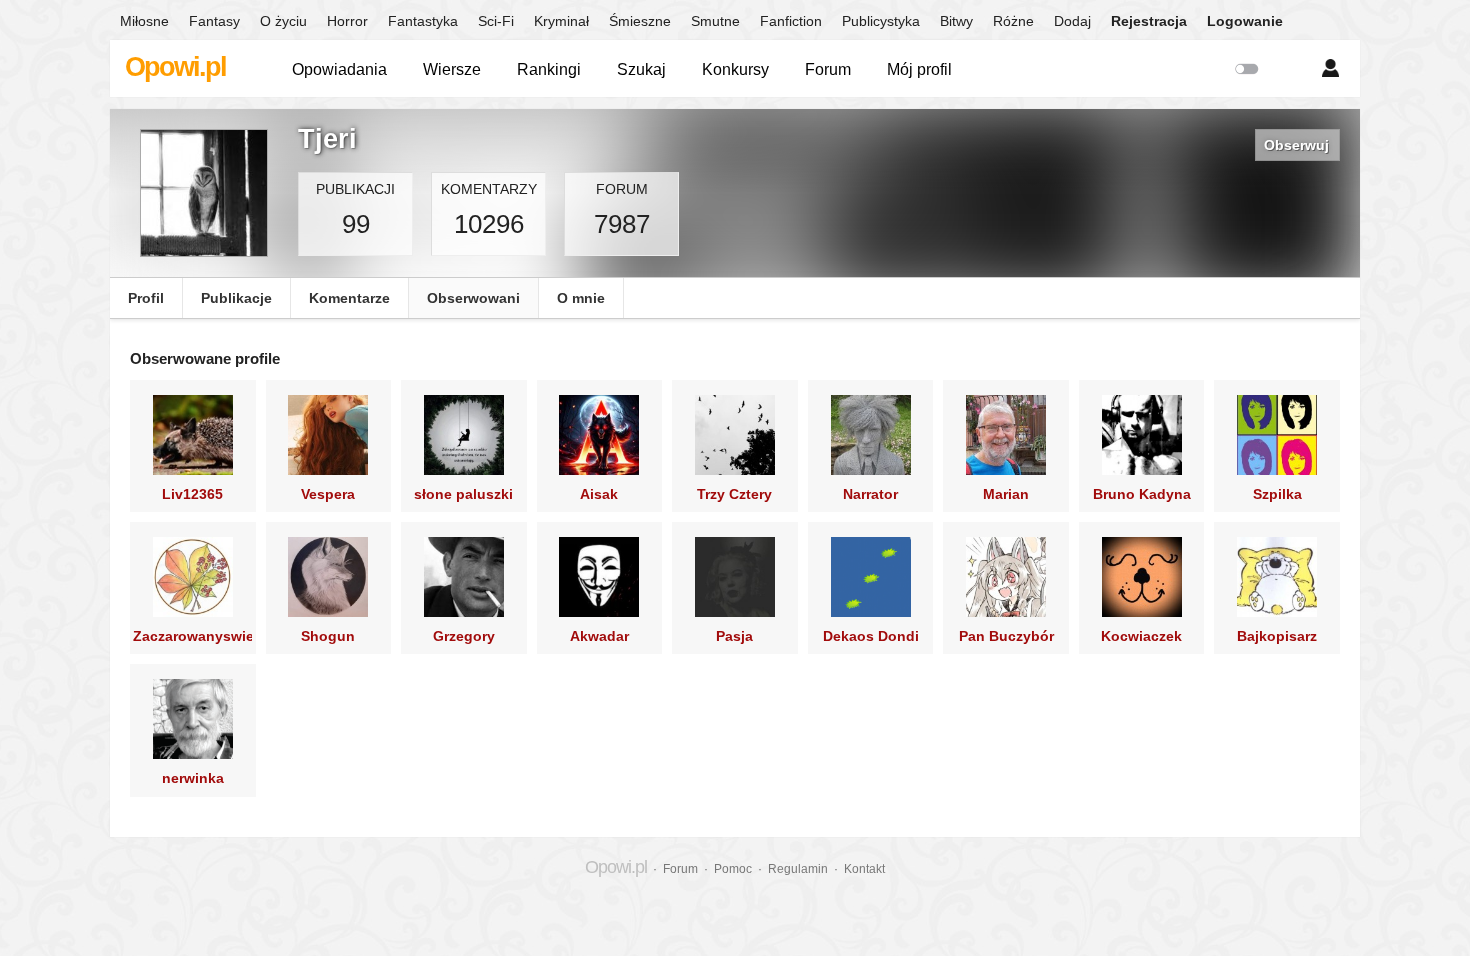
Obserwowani (473, 298)
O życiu (283, 21)
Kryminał (561, 21)
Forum (828, 69)
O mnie (581, 298)
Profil (146, 298)
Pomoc (733, 869)
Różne (1013, 21)
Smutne (715, 21)
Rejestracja (1149, 21)
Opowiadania (339, 69)
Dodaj (1072, 21)
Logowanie (1245, 21)
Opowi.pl (175, 67)
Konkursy (735, 69)
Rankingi (549, 69)
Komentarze (349, 298)
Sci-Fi (496, 21)
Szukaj (641, 69)
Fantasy (214, 21)
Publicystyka (881, 21)
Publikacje (236, 298)
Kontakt (864, 869)
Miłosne (144, 21)
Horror (347, 21)
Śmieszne (640, 21)
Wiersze (452, 69)
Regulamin (798, 869)
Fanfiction (791, 21)
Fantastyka (423, 21)
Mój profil (919, 69)
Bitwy (956, 21)
